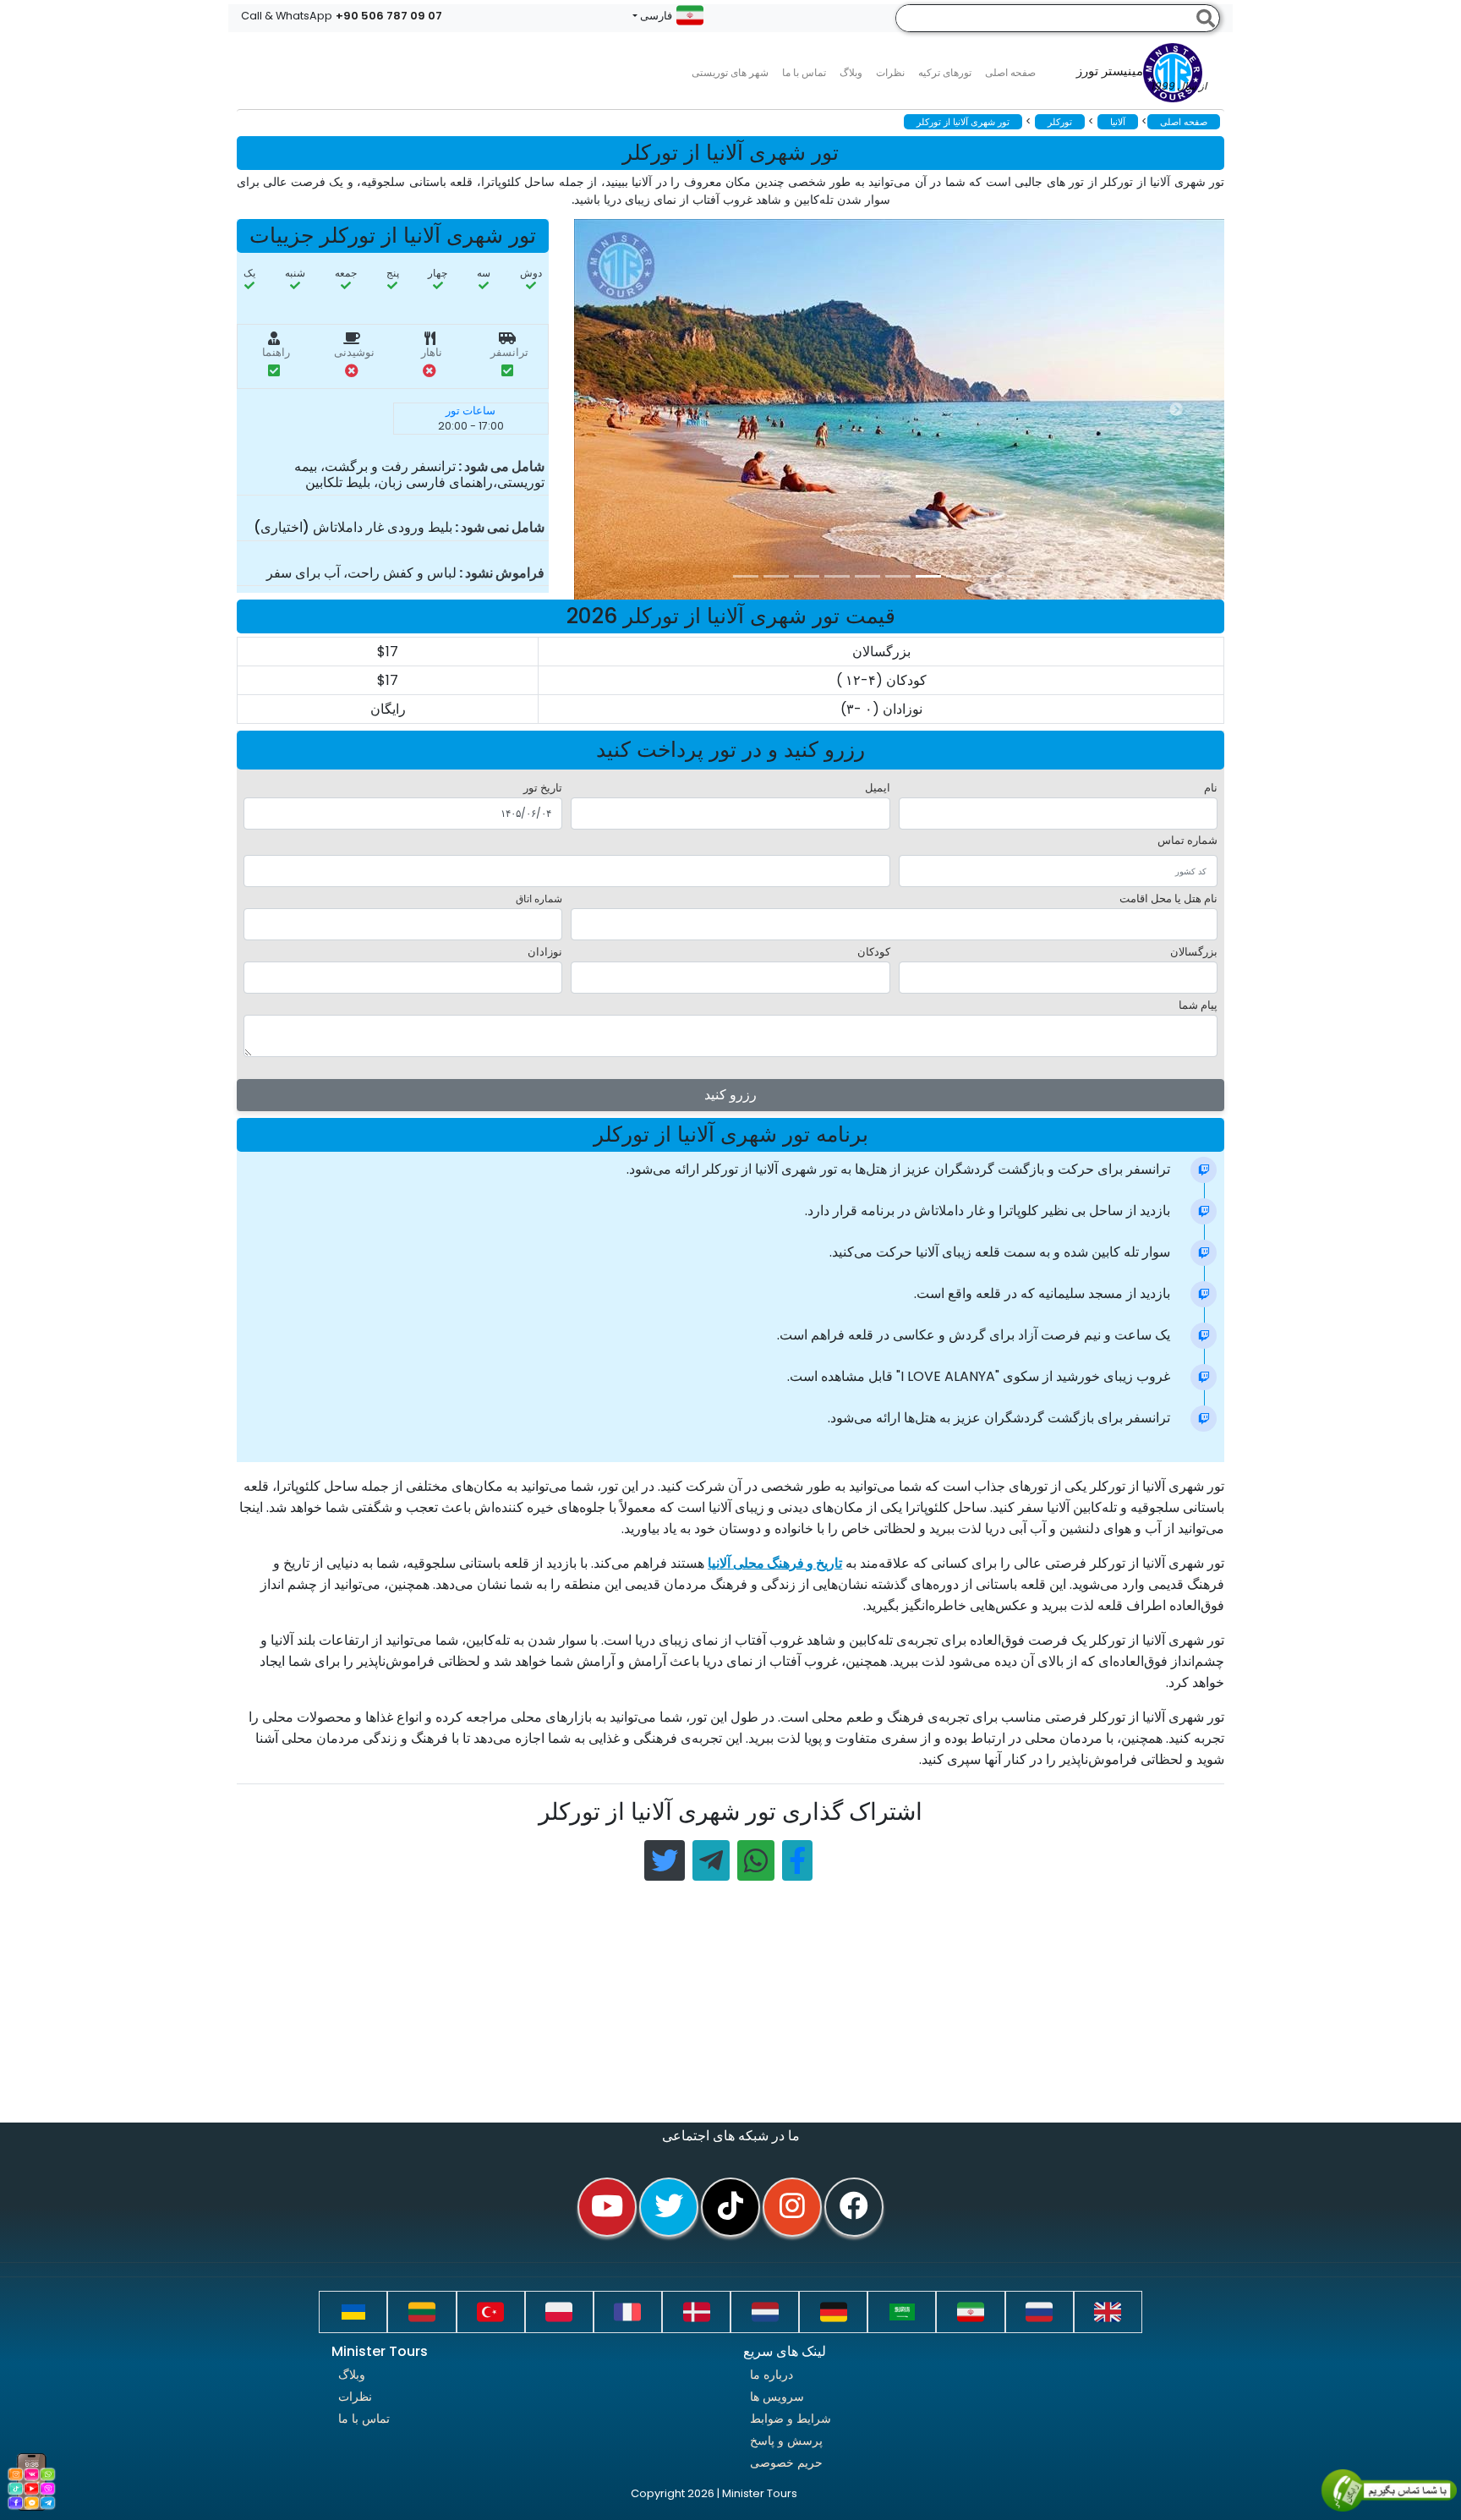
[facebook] (854, 2207)
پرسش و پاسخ (786, 2441)
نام (1211, 788)
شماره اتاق (539, 898)
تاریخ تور (543, 788)
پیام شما (1198, 1005)
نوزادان (545, 952)
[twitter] (669, 2207)
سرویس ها (777, 2397)
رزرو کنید (730, 1095)
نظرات (890, 72)
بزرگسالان (1194, 952)
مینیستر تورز (1141, 79)
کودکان (874, 952)
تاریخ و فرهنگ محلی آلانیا (775, 1563)
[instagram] (792, 2207)
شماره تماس (1187, 840)
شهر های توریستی (730, 72)
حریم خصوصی (786, 2462)
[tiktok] (730, 2207)
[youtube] (607, 2207)
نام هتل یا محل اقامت (1168, 898)
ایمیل (878, 788)
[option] (912, 409)
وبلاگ (352, 2375)
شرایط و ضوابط (791, 2419)
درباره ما (772, 2375)
